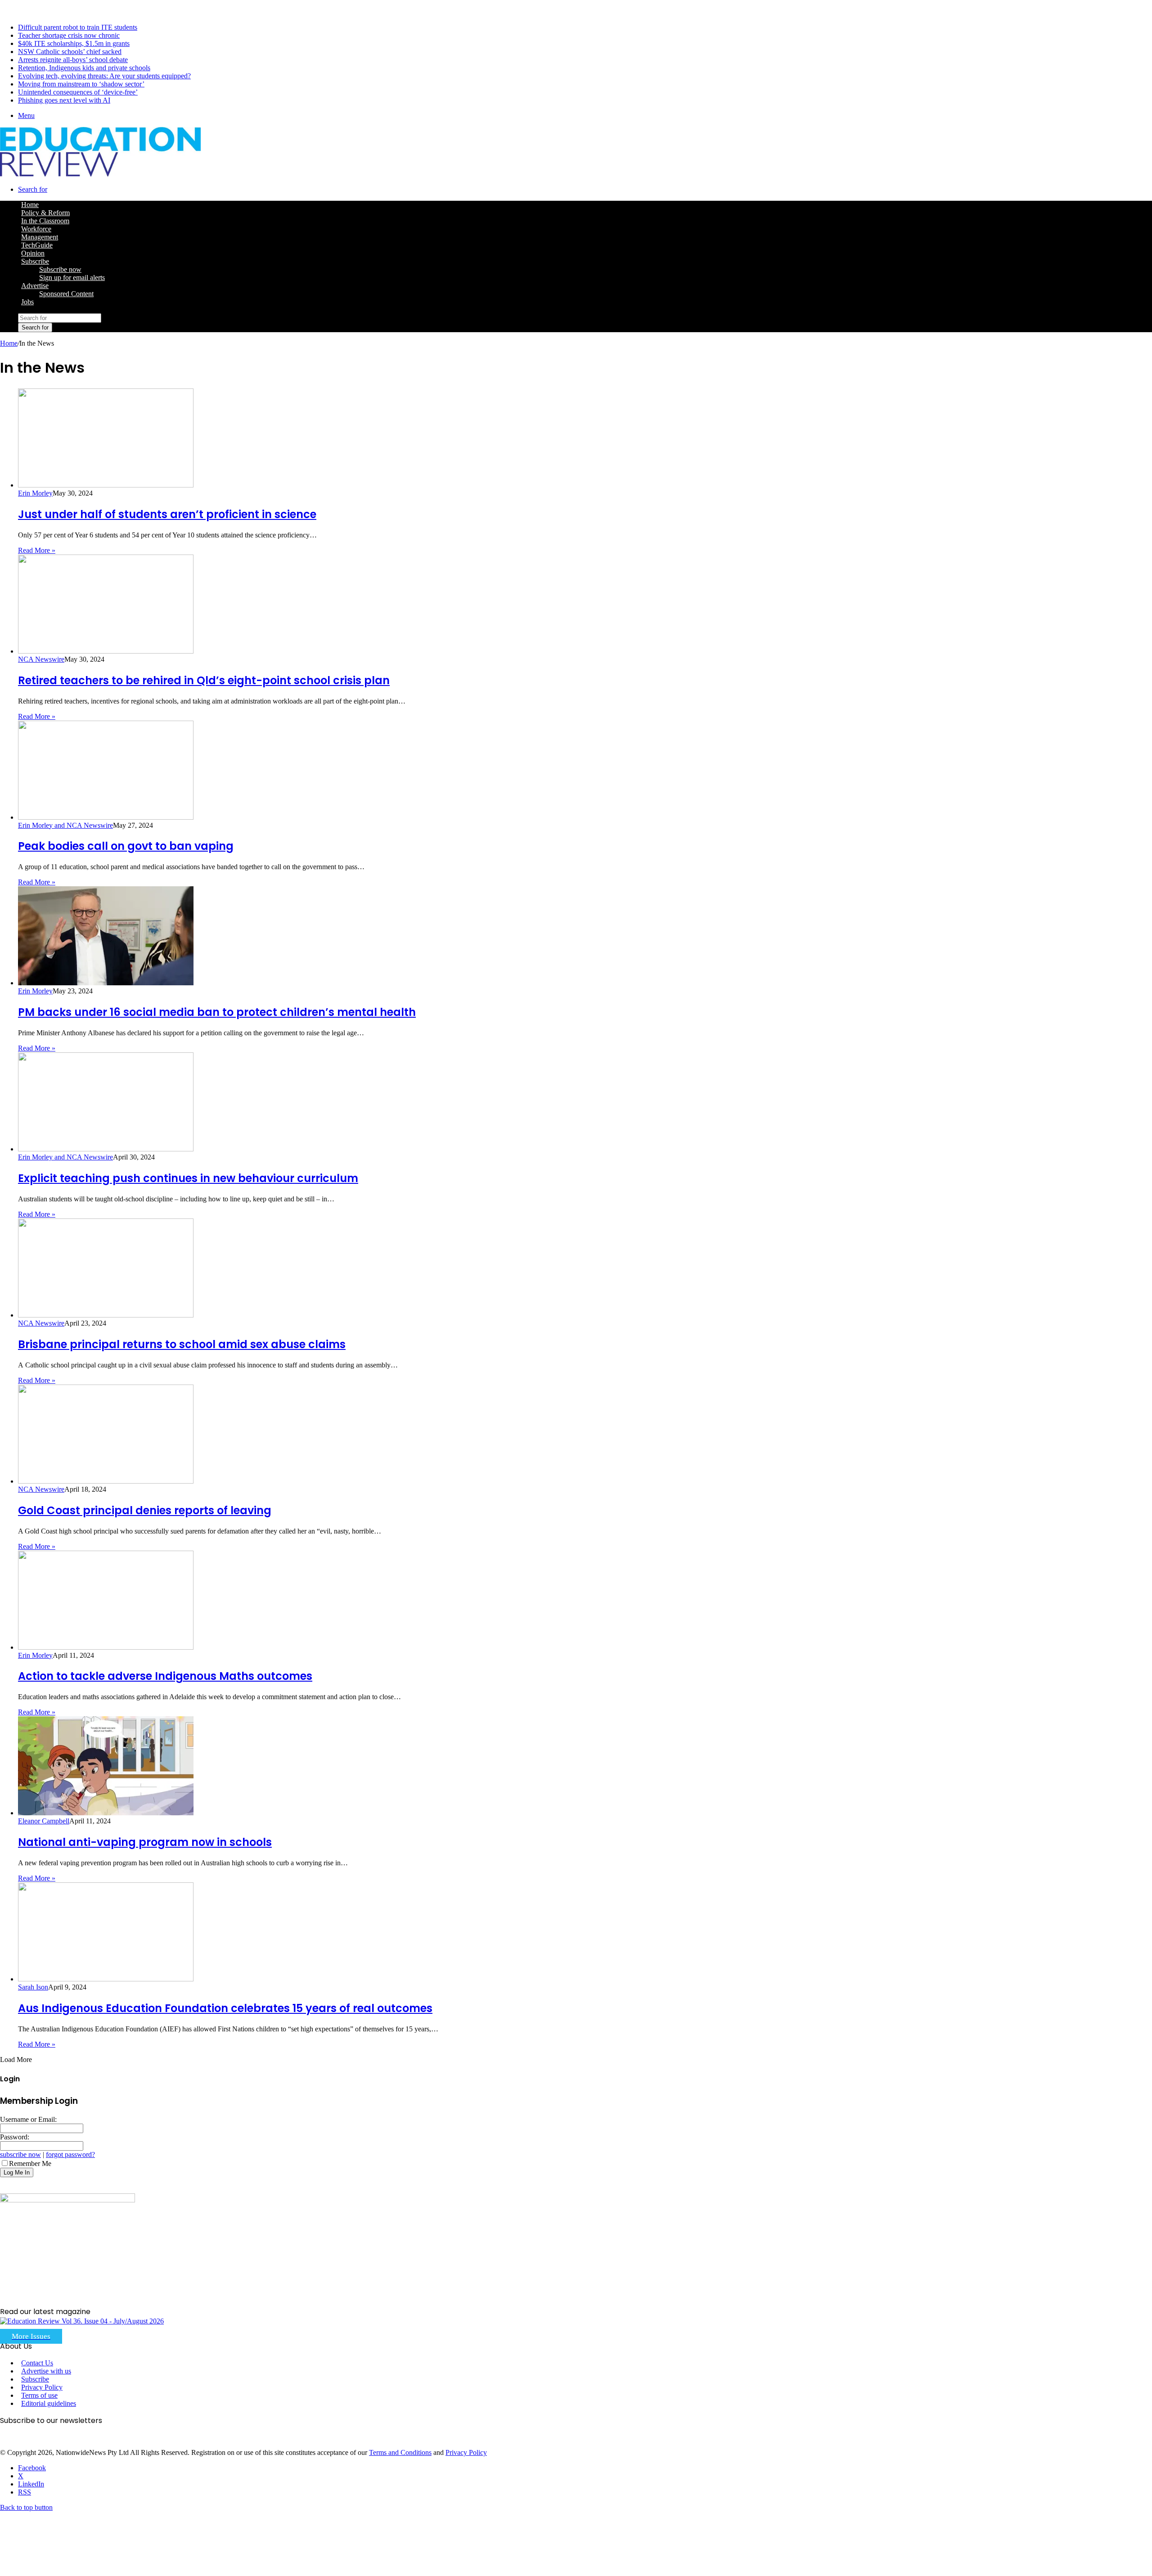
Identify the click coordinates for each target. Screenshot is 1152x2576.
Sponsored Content (66, 294)
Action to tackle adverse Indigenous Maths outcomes (165, 1676)
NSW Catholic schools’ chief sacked (70, 52)
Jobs (27, 302)
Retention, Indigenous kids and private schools (84, 68)
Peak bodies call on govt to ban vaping (126, 846)
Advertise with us (46, 2371)
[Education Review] (100, 174)
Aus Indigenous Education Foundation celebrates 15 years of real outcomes (225, 2008)
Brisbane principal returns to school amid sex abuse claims (182, 1344)
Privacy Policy (42, 2387)
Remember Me (30, 2163)
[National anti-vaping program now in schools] (106, 1813)
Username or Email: (28, 2119)
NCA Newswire (41, 659)
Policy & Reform (45, 213)
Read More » (37, 550)
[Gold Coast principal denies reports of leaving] (106, 1481)
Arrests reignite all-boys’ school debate (73, 60)
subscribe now (20, 2154)
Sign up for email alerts (72, 277)
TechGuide (37, 245)
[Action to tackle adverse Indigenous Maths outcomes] (106, 1647)
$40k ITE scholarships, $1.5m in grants (74, 43)
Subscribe (35, 261)
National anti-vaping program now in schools (145, 1842)
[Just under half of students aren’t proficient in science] (106, 485)
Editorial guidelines (49, 2403)
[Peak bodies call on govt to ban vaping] (106, 817)
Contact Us (37, 2363)
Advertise (35, 286)
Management (40, 237)
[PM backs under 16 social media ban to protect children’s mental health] (106, 983)
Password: (15, 2137)
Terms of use (39, 2395)
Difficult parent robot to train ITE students (78, 27)
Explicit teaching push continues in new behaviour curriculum (188, 1178)
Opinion (33, 253)
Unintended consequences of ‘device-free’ (78, 92)
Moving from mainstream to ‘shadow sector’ (81, 84)
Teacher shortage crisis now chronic (69, 35)
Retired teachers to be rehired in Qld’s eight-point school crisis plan (204, 680)
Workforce (36, 229)
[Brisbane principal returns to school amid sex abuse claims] (106, 1315)
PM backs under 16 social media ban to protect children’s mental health (217, 1012)
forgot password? (70, 2154)
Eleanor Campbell (44, 1821)
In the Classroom (45, 221)
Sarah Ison (33, 1987)
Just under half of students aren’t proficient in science (167, 514)
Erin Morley (35, 493)
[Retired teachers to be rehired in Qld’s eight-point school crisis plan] (106, 651)
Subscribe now (60, 269)
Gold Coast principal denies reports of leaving (145, 1510)
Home (9, 343)
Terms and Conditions (400, 2452)
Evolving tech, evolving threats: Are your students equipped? (104, 76)
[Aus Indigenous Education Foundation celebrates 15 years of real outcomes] (106, 1979)
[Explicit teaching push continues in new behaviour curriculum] (106, 1149)
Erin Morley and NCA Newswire (65, 825)
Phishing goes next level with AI (64, 100)
